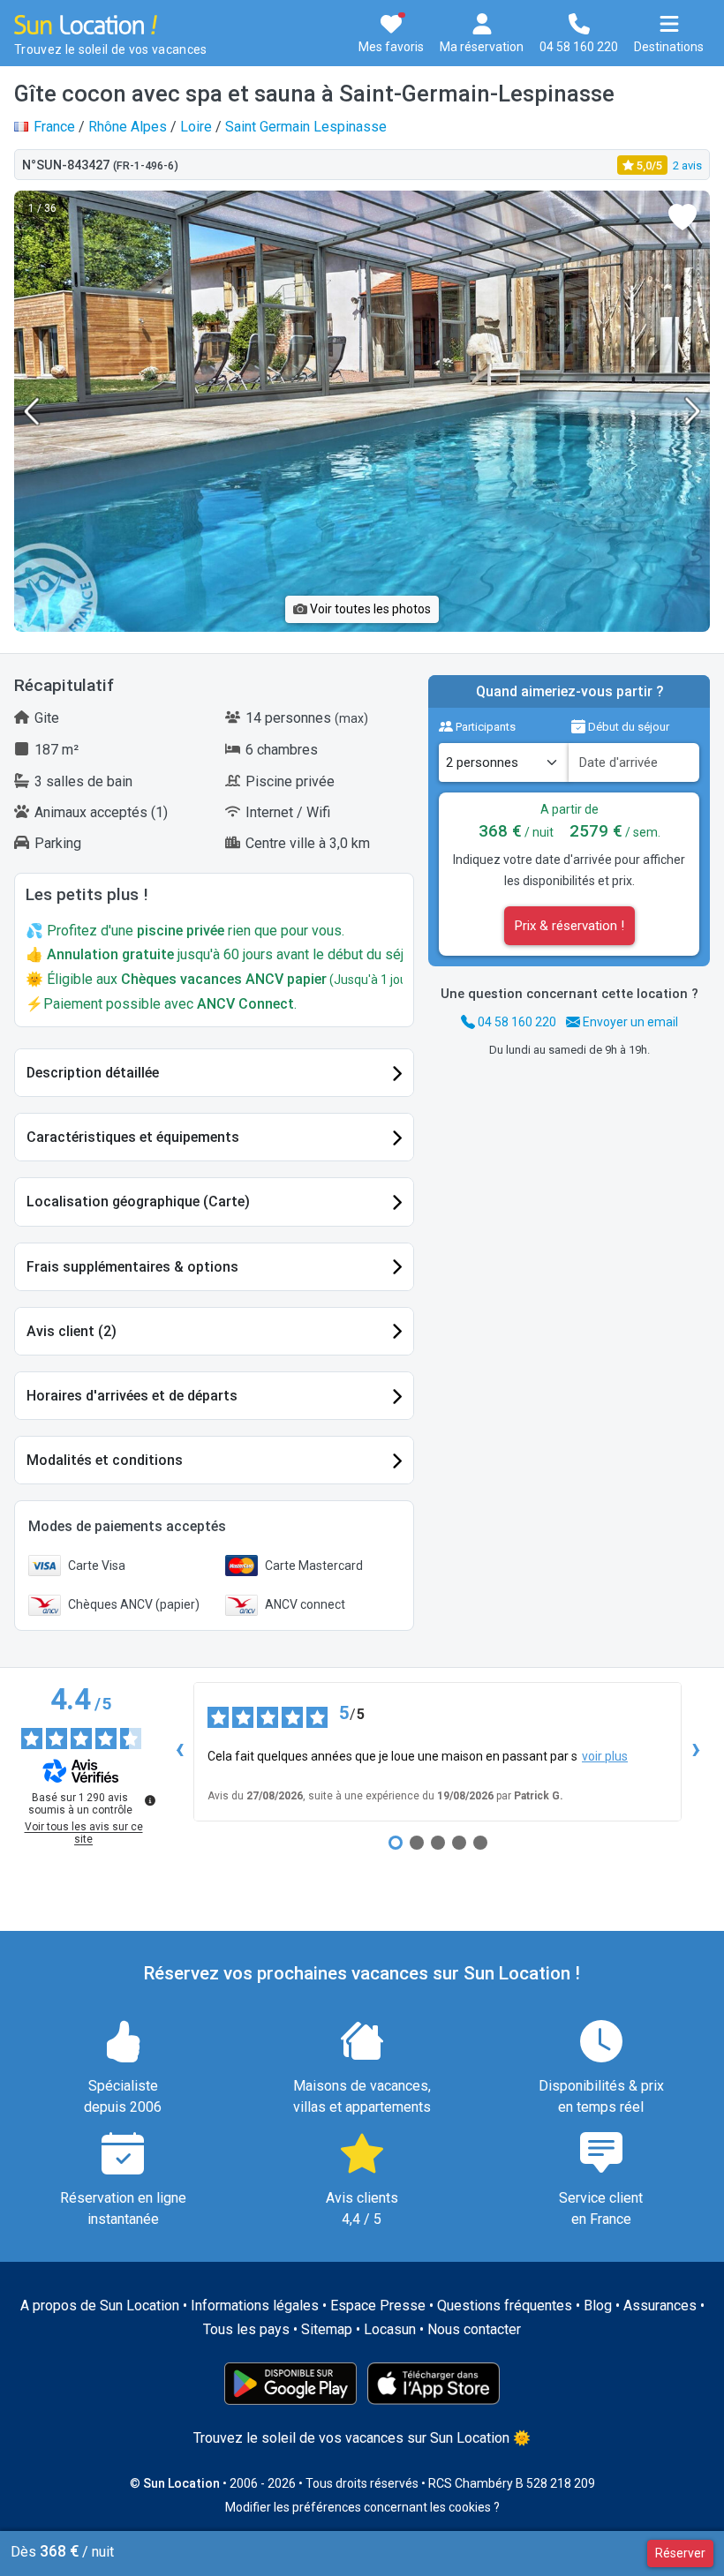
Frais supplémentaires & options (132, 1267)
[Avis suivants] (696, 1752)
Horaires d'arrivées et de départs (132, 1396)
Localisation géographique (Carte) (138, 1202)
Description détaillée (93, 1073)
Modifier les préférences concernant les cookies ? (362, 2507)
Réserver (680, 2553)
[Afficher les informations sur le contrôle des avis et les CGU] (150, 1800)
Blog (598, 2306)
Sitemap (327, 2329)
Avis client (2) (72, 1331)
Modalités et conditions (105, 1460)
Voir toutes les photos (369, 609)
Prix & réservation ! (569, 926)
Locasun (390, 2329)
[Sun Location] (86, 23)
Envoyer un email (629, 1022)
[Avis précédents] (179, 1752)
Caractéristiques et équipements (133, 1137)
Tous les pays (246, 2329)
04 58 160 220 (516, 1022)
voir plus (605, 1756)
